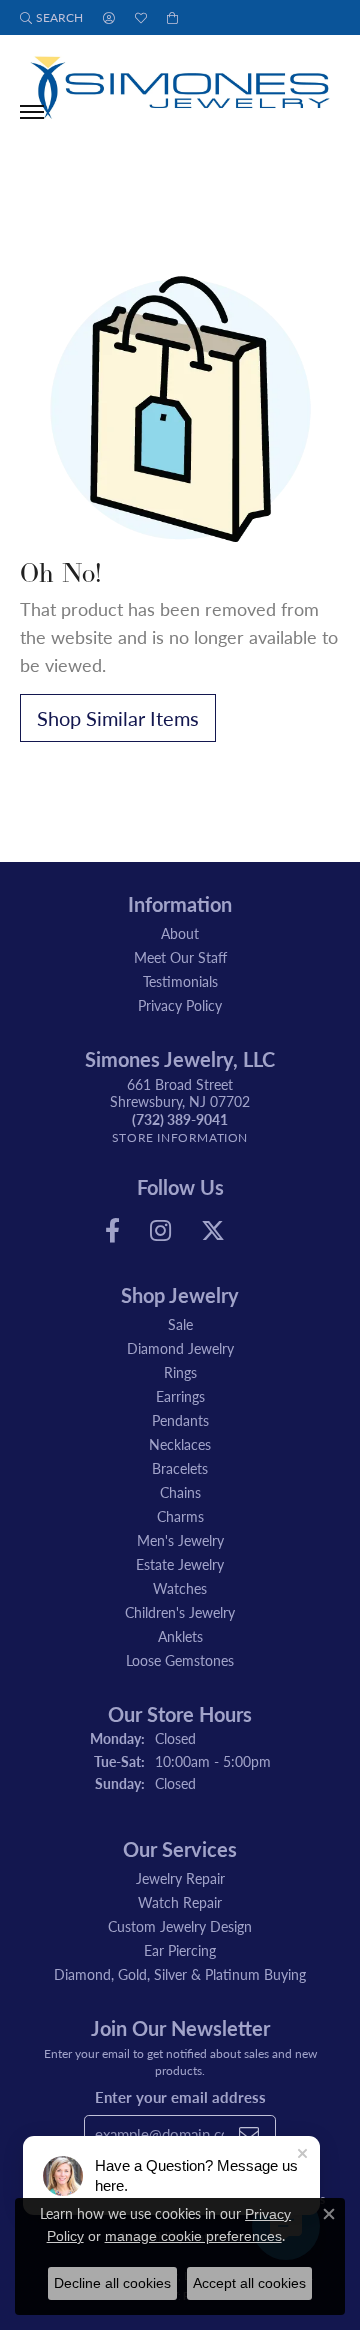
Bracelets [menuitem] (180, 1468)
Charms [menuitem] (180, 1516)
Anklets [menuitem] (180, 1636)
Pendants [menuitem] (180, 1420)
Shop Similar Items (118, 718)
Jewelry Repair (180, 1878)
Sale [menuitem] (180, 1324)
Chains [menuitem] (180, 1492)
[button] (51, 17)
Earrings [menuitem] (180, 1396)
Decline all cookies (112, 2283)
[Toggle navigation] (32, 112)
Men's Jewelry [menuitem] (180, 1540)
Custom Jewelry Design (180, 1926)
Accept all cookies (249, 2283)
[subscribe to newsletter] (249, 2134)
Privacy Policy (180, 1005)
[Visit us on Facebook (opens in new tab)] (112, 1231)
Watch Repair (180, 1902)
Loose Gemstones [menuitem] (180, 1660)
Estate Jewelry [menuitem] (180, 1564)
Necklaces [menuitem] (180, 1444)
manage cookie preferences (193, 2236)
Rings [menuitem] (180, 1372)
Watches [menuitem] (180, 1588)
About (180, 933)
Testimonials (180, 981)
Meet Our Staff (180, 957)
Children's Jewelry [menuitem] (180, 1612)
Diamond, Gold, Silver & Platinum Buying (180, 1974)
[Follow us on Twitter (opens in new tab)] (213, 1231)
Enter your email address (180, 2097)
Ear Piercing (180, 1950)
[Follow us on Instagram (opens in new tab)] (160, 1231)
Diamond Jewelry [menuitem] (180, 1348)
